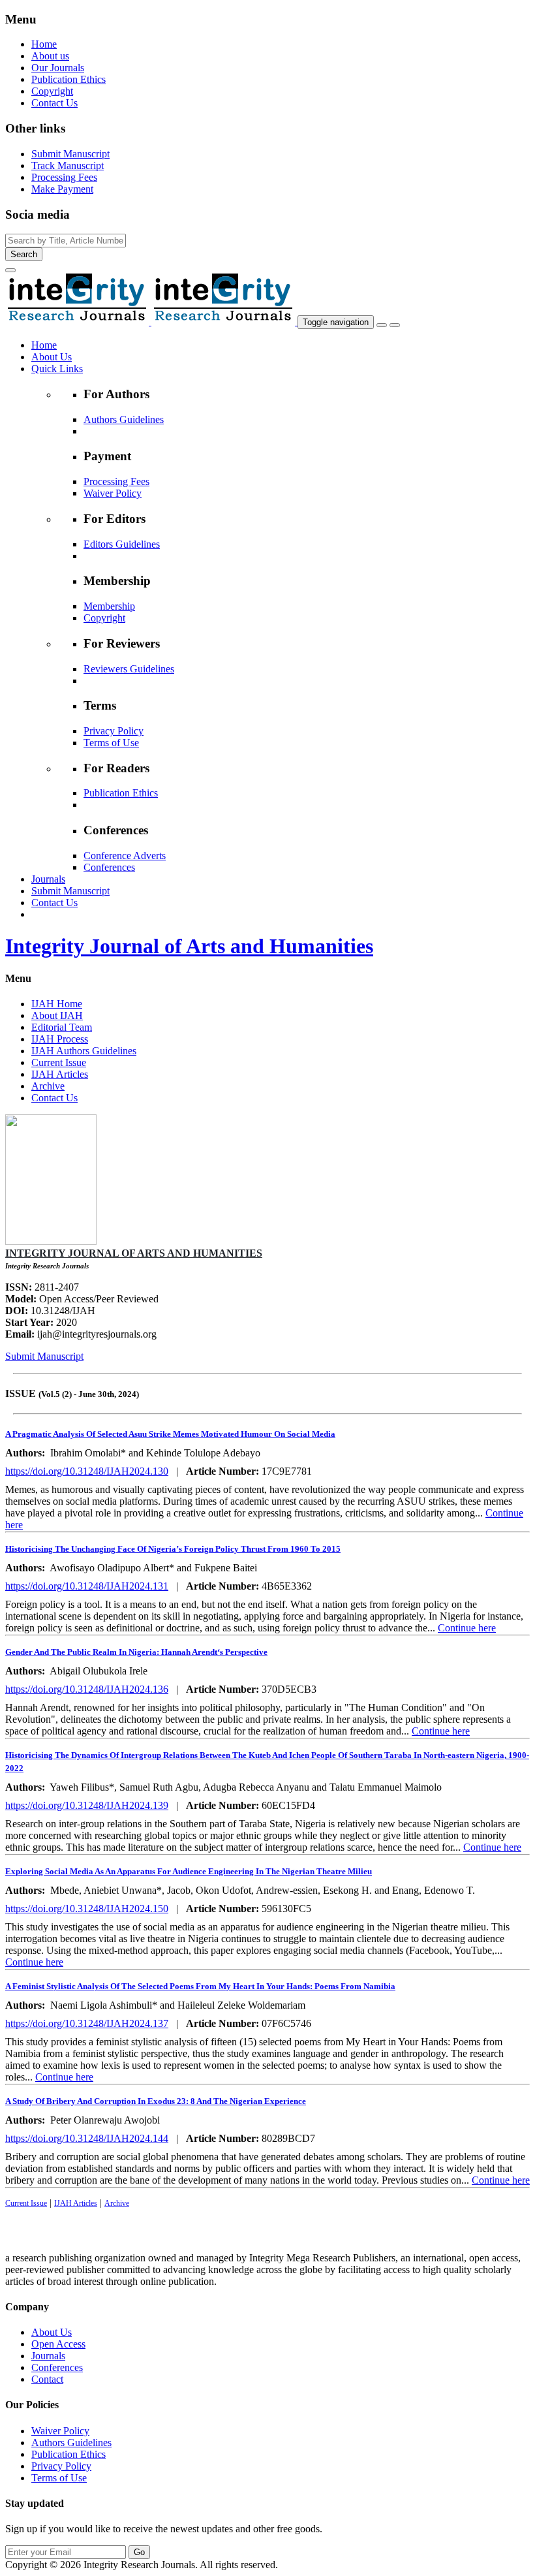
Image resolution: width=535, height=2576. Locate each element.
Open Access (58, 2344)
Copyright (52, 91)
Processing (64, 177)
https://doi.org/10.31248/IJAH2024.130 (87, 1471)
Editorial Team (62, 1027)
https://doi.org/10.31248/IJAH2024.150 (87, 1908)
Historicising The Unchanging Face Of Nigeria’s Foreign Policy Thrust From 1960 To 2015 (173, 1549)
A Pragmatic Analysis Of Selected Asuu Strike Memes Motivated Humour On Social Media (170, 1434)
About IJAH (57, 1015)
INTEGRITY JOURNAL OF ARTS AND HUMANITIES (134, 1253)
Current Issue (59, 1062)
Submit (70, 154)
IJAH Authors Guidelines (84, 1051)
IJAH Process (60, 1039)
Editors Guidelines (122, 544)
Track (68, 165)
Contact (47, 2379)
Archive (48, 1086)
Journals (48, 2356)
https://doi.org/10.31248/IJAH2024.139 (87, 1805)
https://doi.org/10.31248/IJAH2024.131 (87, 1586)
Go (139, 2552)
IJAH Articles (60, 1074)
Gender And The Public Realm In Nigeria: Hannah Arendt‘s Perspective (136, 1652)
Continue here (467, 1628)
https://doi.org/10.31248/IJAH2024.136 (87, 1689)
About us (50, 56)
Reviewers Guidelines (129, 669)
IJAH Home (57, 1004)
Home (44, 44)
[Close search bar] (10, 270)
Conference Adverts (125, 856)
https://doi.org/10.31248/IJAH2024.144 (87, 2138)
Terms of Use (111, 743)
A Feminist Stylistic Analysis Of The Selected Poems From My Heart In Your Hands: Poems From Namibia (200, 1986)
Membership (109, 606)
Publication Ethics (69, 79)
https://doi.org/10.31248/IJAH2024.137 (87, 2023)
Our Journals (58, 68)
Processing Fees (116, 481)
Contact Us (54, 103)
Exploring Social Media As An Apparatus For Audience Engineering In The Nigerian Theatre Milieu (189, 1871)
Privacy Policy (114, 731)
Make (62, 189)
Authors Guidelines (124, 419)
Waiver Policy (113, 493)
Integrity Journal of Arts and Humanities (189, 946)
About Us (52, 2332)
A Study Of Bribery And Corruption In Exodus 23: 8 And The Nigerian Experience (156, 2101)
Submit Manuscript (44, 1356)
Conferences (109, 867)
